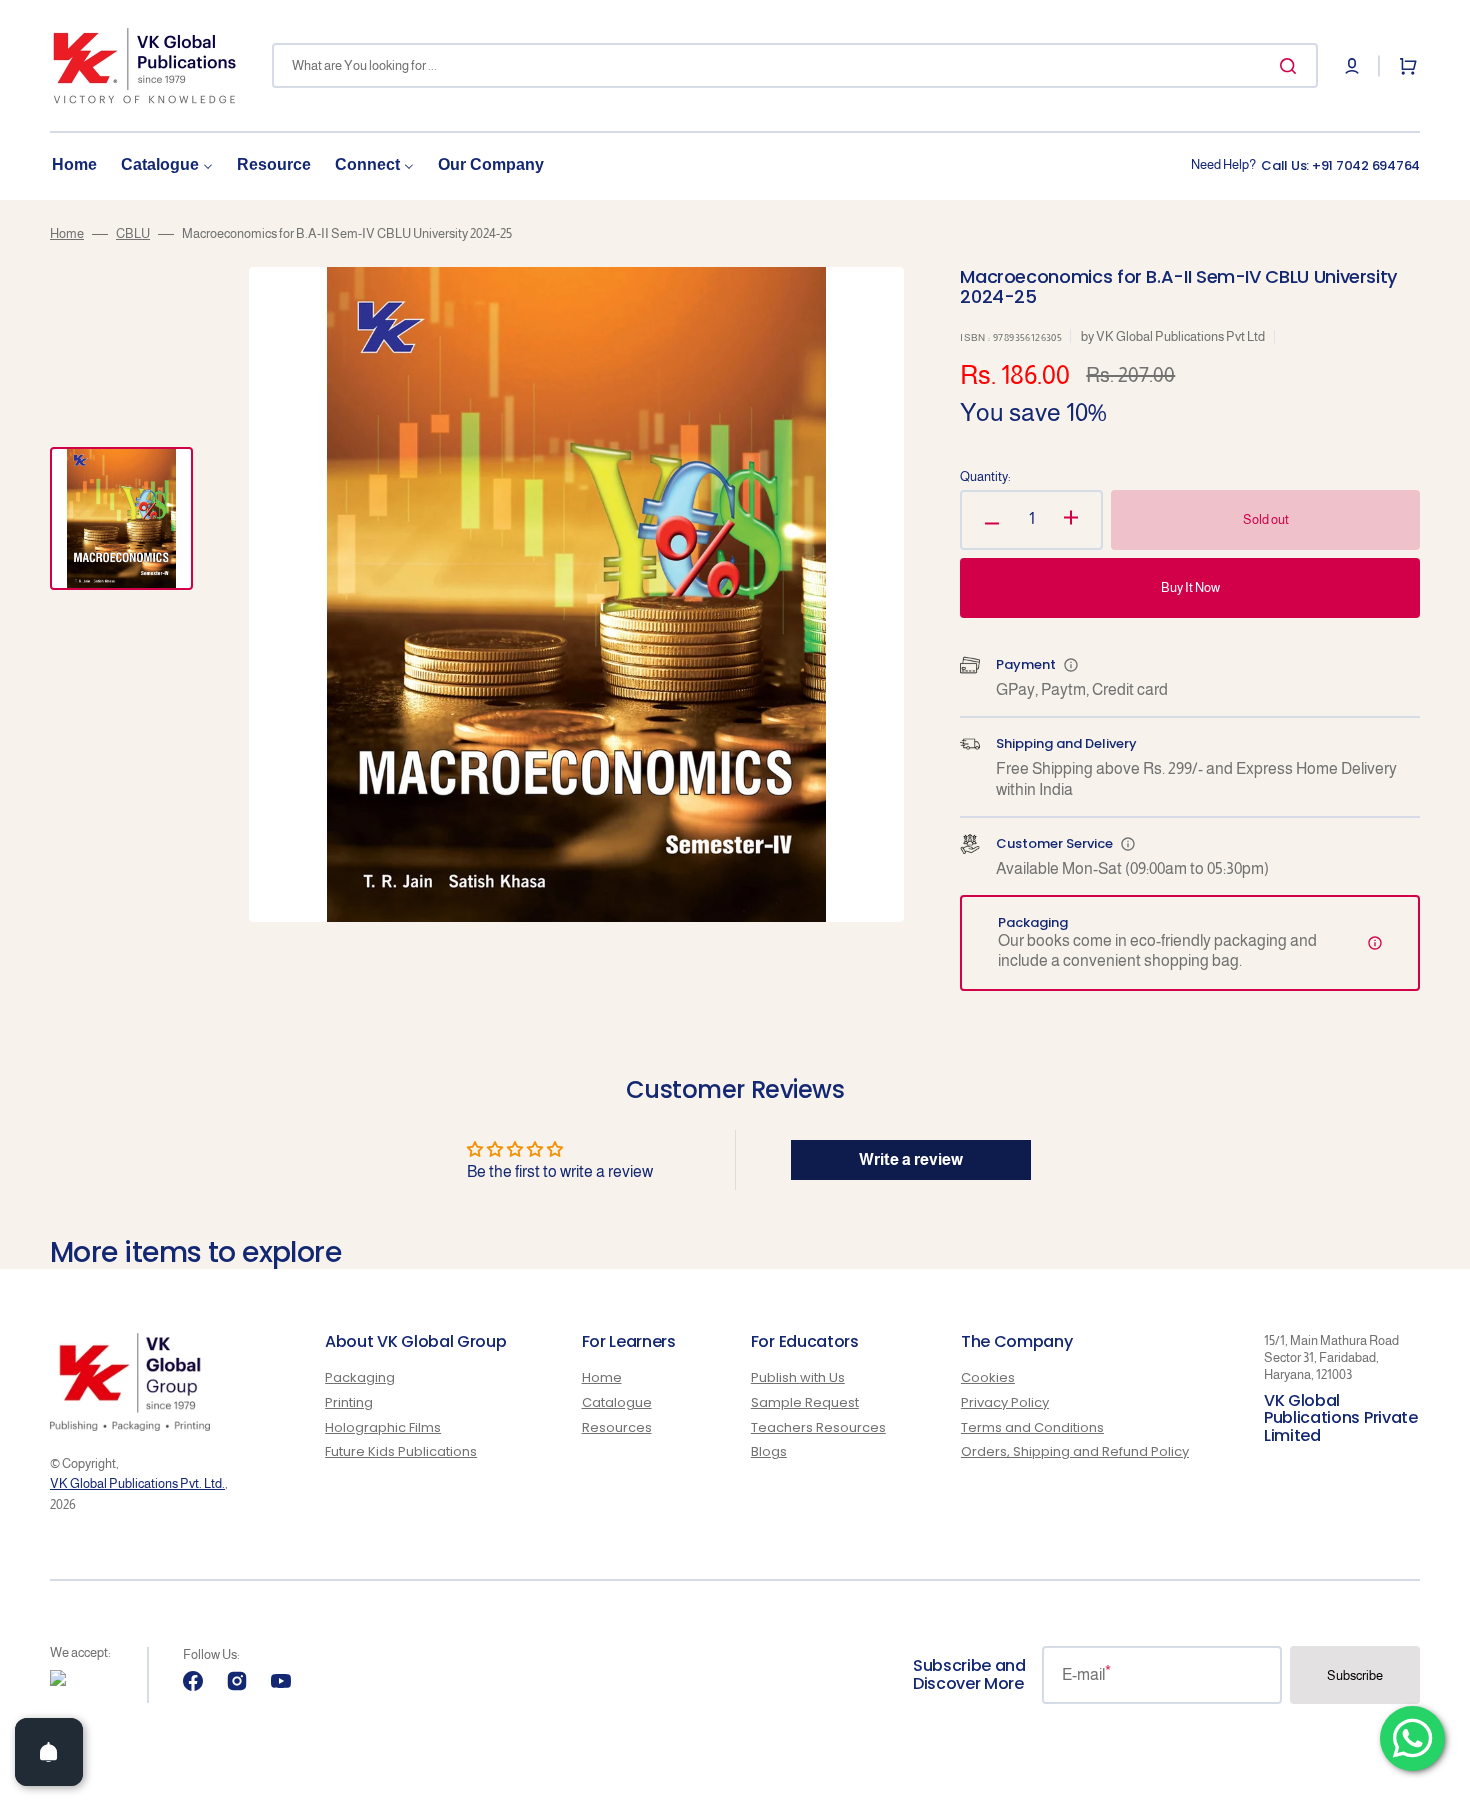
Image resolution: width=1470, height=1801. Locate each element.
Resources (617, 1427)
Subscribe (1355, 1675)
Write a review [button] (911, 1159)
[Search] (1292, 66)
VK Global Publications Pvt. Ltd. (137, 1483)
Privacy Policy (1005, 1402)
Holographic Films (383, 1427)
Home (67, 233)
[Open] (49, 1752)
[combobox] (795, 65)
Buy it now (1190, 587)
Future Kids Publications (401, 1451)
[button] (1352, 66)
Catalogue (617, 1402)
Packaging (360, 1378)
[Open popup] (1071, 665)
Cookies (988, 1378)
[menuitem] (74, 165)
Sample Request (805, 1402)
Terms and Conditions (1032, 1427)
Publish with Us (798, 1378)
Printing (349, 1402)
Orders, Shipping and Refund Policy (1075, 1451)
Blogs (769, 1451)
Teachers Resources (818, 1427)
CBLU (133, 233)
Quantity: (985, 476)
